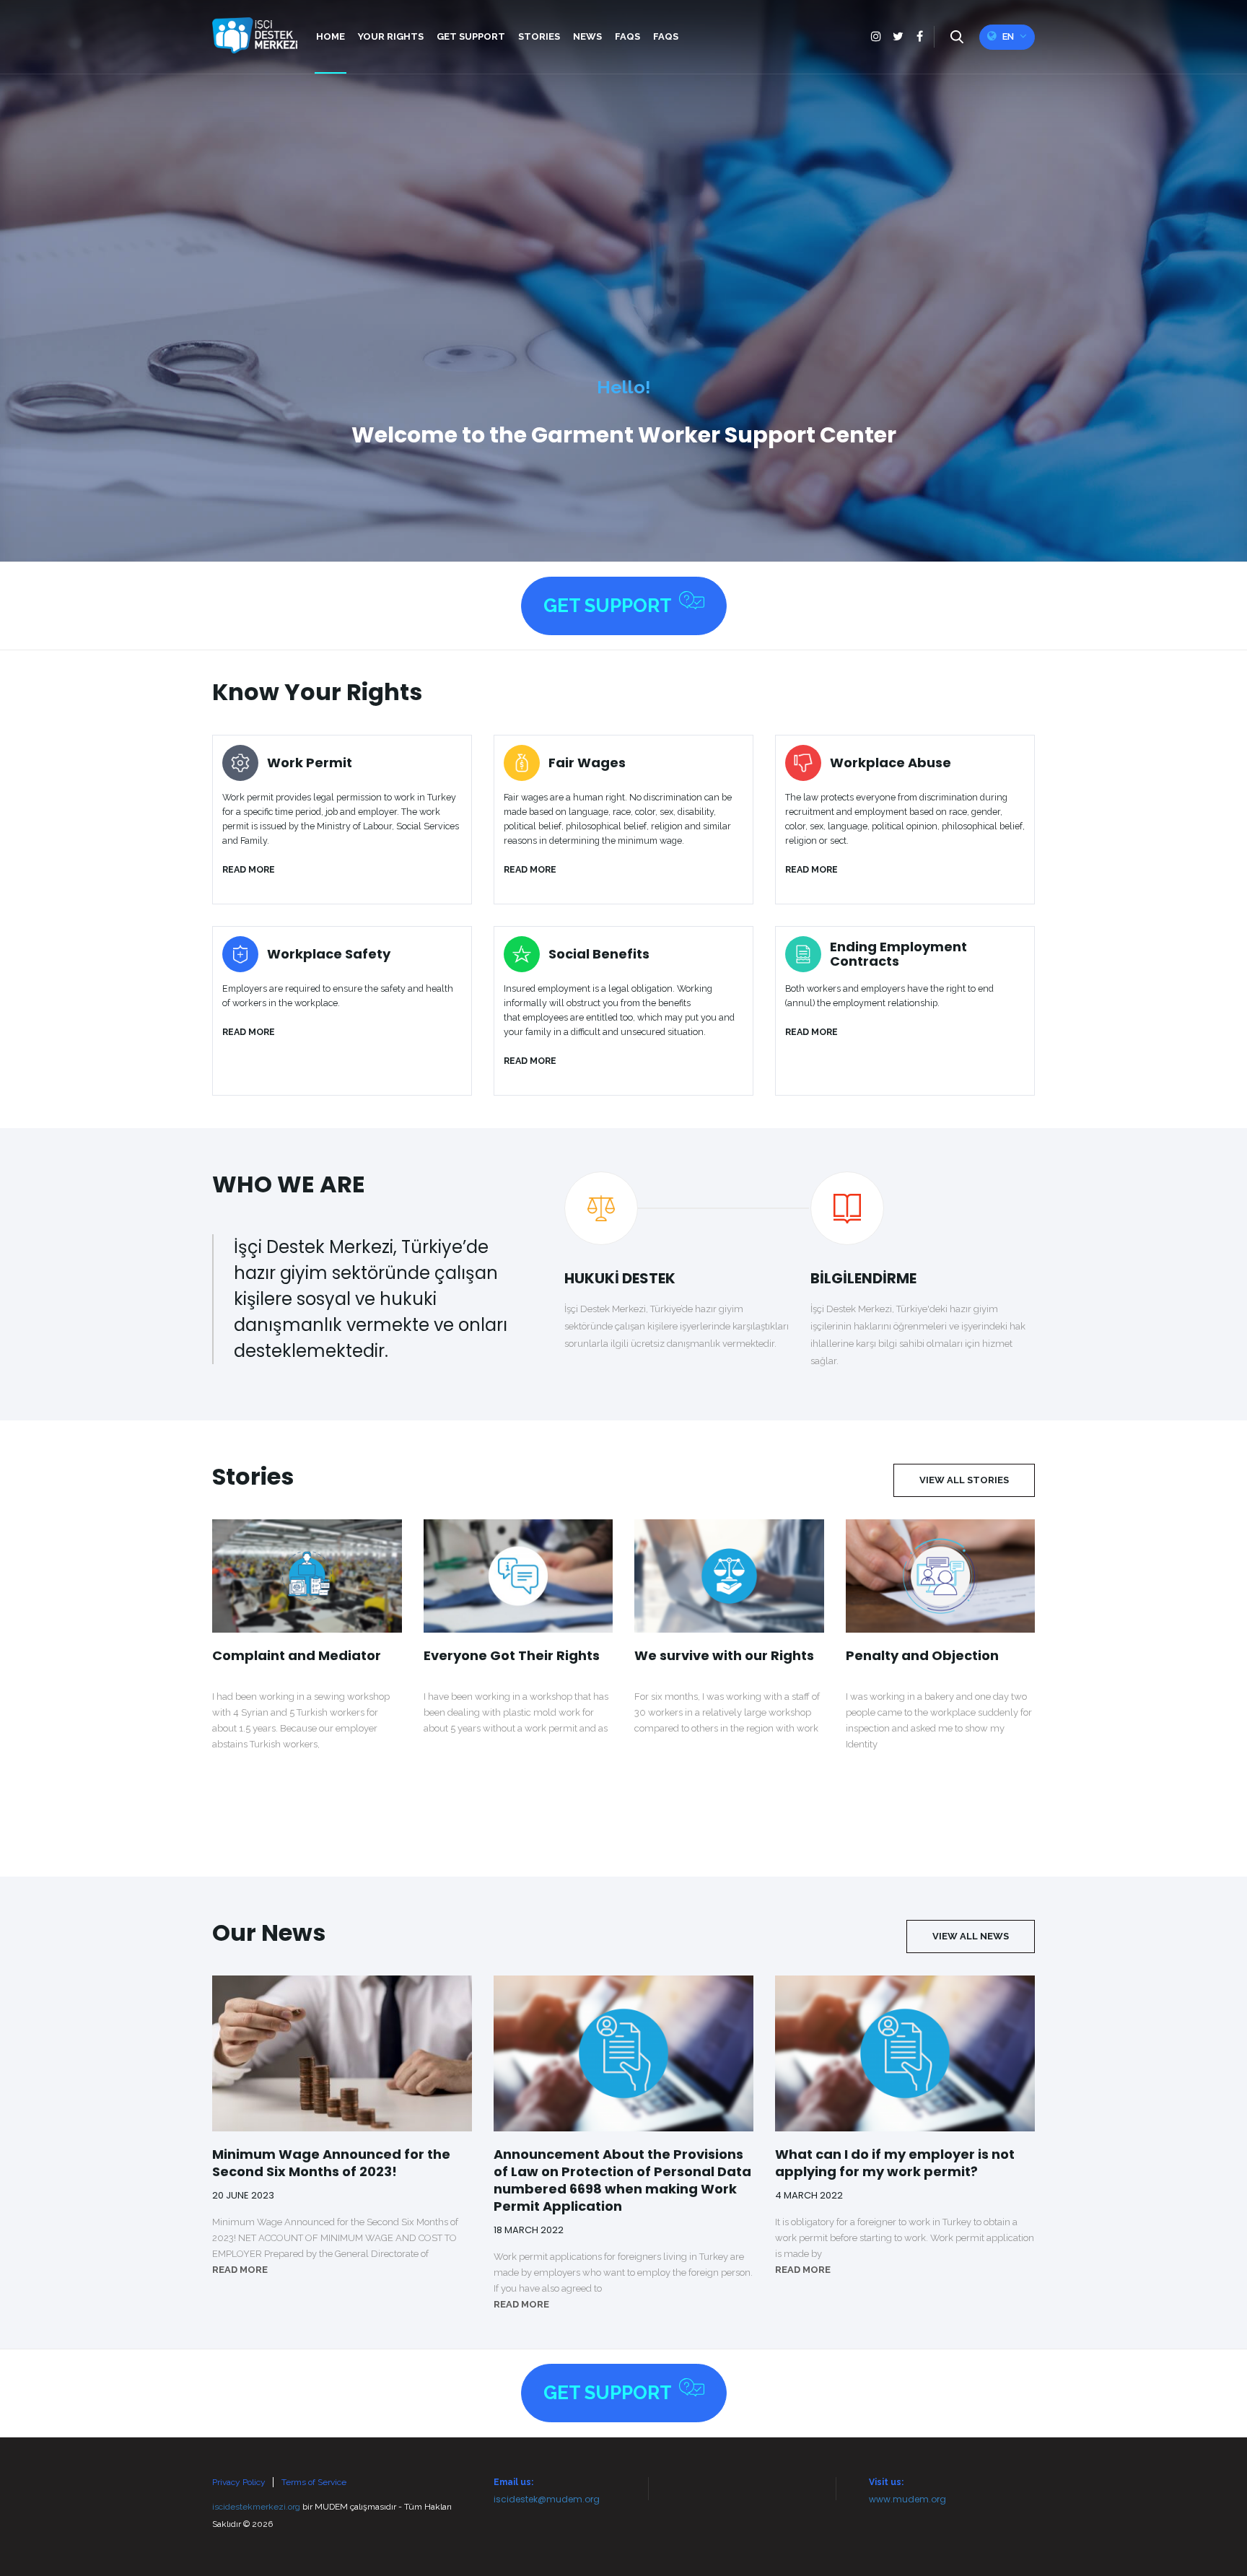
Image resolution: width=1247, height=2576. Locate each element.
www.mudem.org (907, 2499)
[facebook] (919, 37)
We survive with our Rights (724, 1656)
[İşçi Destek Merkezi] (255, 35)
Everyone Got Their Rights (512, 1656)
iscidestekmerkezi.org (256, 2507)
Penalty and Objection (922, 1656)
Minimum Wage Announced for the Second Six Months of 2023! (331, 2163)
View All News (971, 1936)
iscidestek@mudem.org (547, 2499)
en (1008, 36)
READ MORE (240, 2270)
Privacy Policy (239, 2482)
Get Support (608, 606)
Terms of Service (314, 2482)
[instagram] (876, 37)
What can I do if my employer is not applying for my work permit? (895, 2163)
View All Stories (964, 1480)
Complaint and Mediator (297, 1656)
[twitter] (898, 37)
